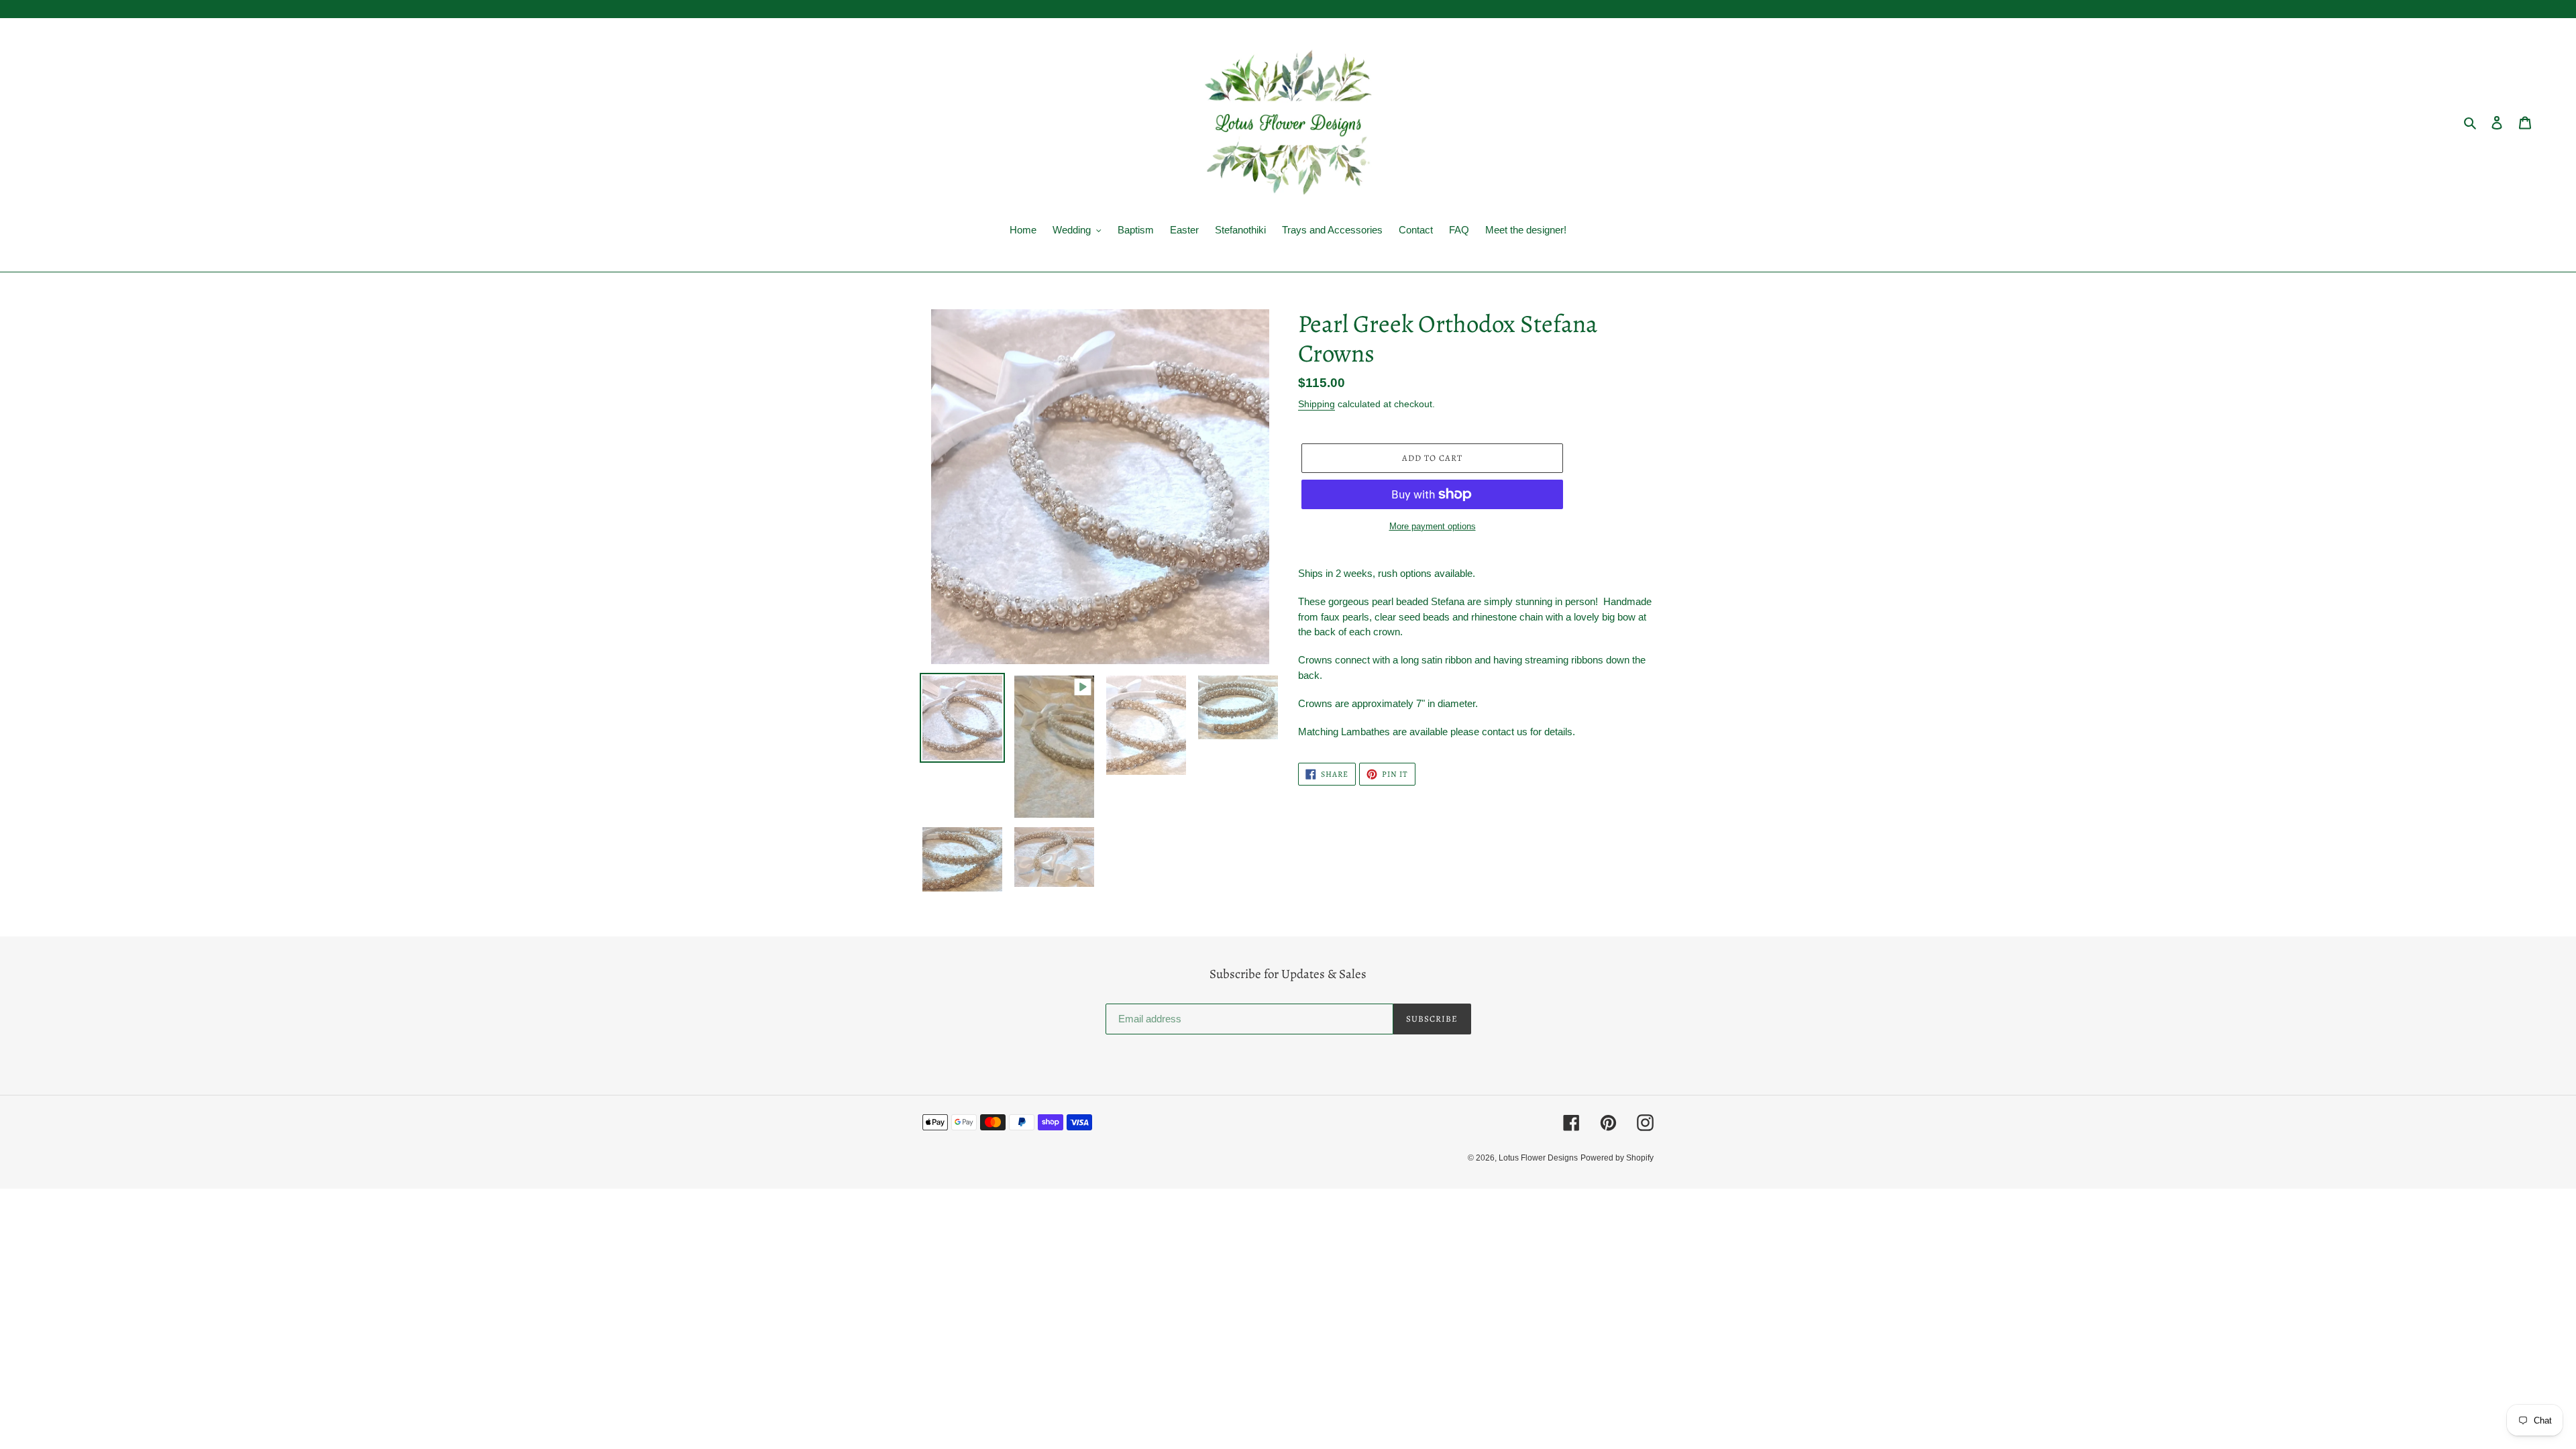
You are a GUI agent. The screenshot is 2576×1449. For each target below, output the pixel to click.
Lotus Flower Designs (1538, 1158)
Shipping (1317, 404)
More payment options (1433, 526)
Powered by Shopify (1617, 1158)
